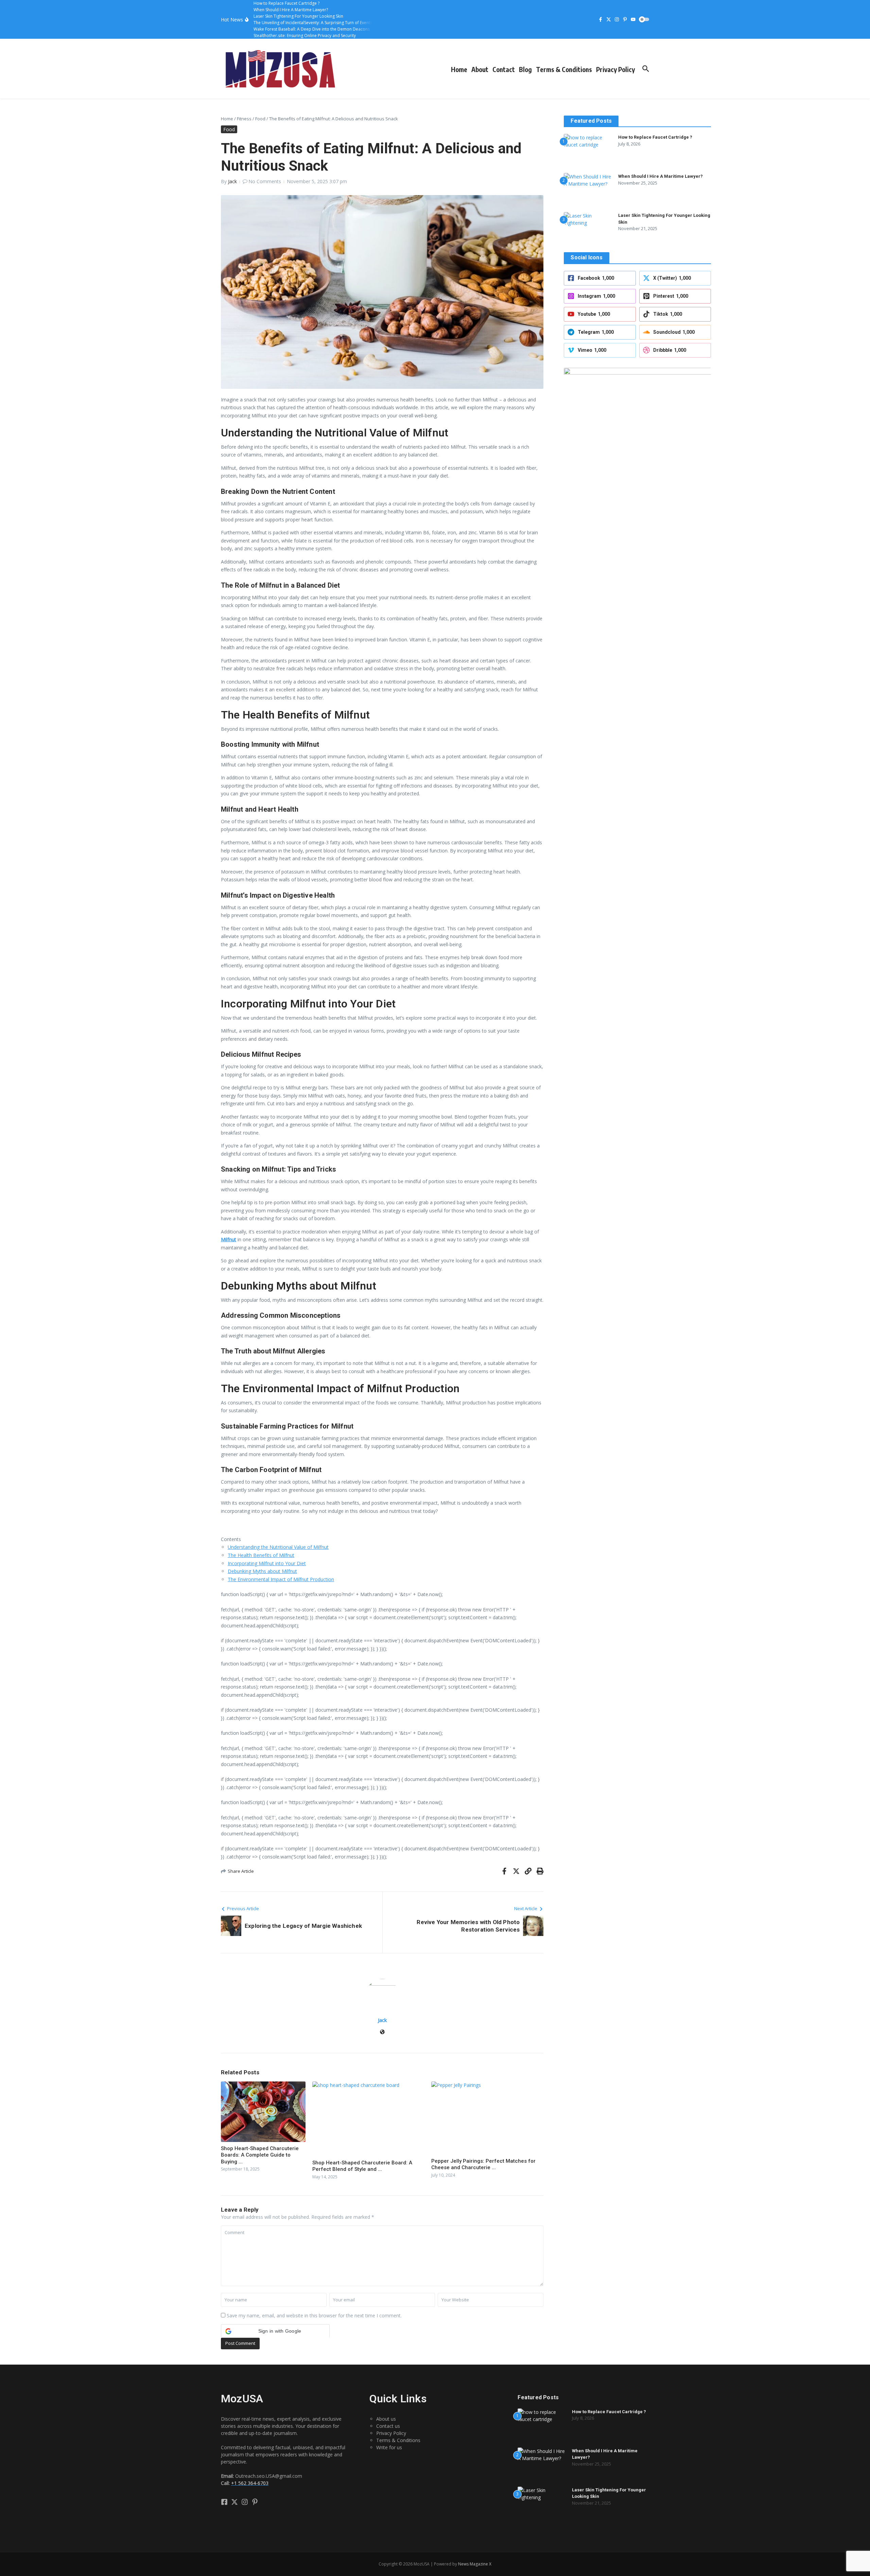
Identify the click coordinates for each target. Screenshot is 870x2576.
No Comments (265, 181)
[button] (275, 2331)
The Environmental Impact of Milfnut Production (281, 1579)
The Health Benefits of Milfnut (261, 1555)
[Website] (382, 2032)
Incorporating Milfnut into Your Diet (267, 1563)
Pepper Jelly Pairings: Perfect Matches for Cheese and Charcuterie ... (483, 2164)
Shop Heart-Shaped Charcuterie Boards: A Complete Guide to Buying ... (260, 2155)
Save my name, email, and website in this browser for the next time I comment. (314, 2315)
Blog (525, 69)
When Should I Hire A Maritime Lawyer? (660, 176)
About (480, 69)
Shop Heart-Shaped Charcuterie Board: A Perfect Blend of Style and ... (362, 2166)
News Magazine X (475, 2564)
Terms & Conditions (564, 69)
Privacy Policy (615, 69)
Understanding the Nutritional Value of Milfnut (278, 1547)
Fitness (244, 119)
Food (260, 119)
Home (459, 69)
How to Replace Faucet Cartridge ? (655, 137)
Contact (504, 69)
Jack (232, 181)
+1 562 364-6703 (250, 2483)
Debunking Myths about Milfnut (262, 1571)
